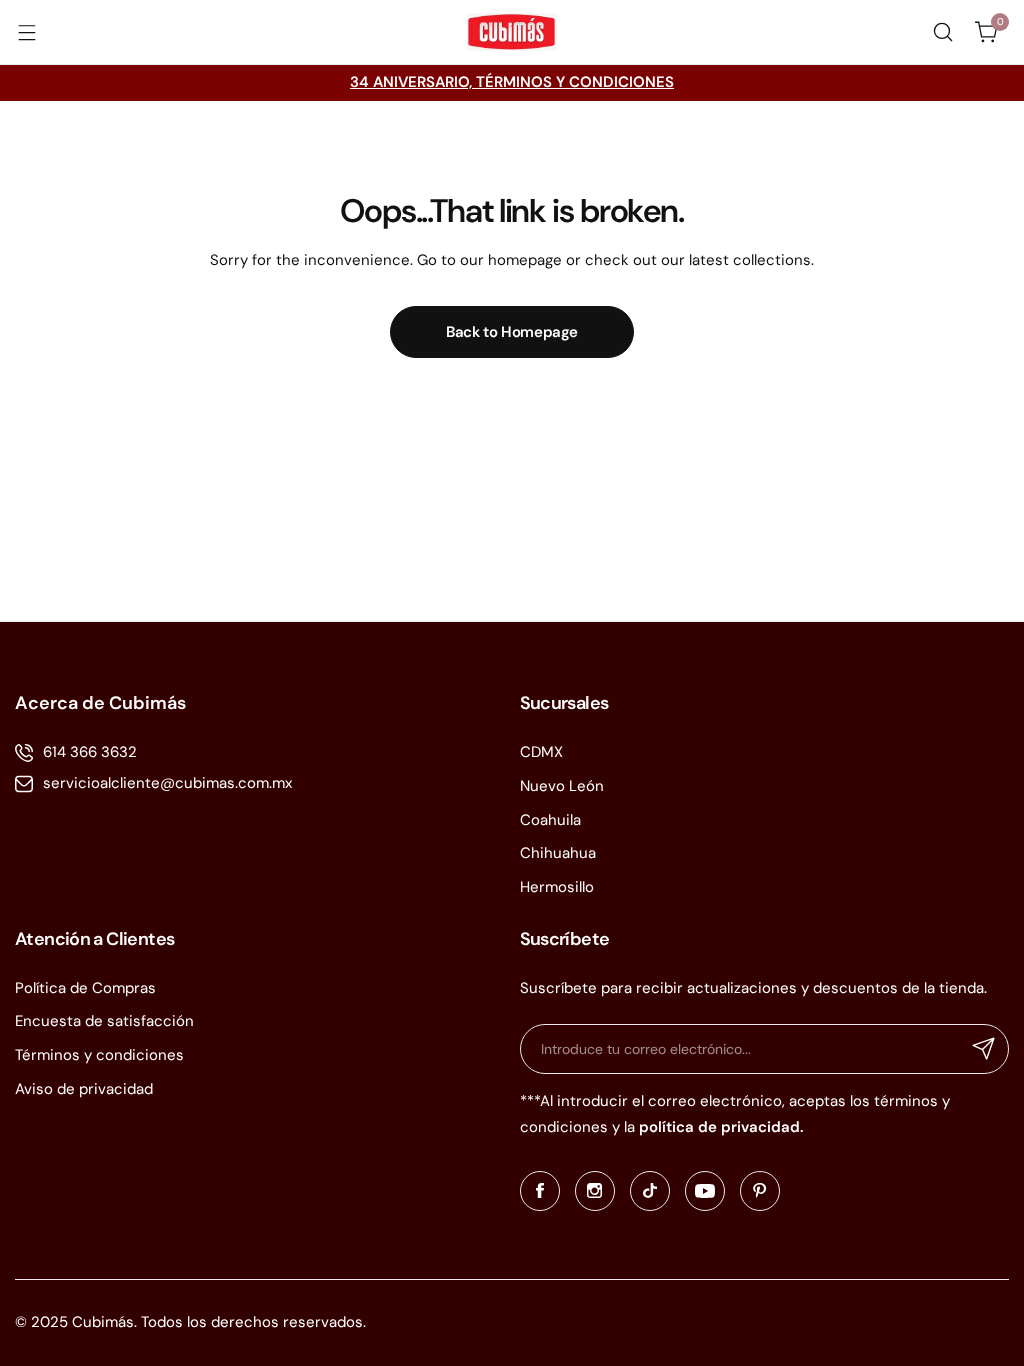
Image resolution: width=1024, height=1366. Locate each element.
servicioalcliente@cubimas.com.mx (167, 783)
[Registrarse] (984, 1049)
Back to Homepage (512, 332)
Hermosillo (557, 887)
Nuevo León (562, 786)
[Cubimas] (512, 32)
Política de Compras (85, 988)
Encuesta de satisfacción (104, 1021)
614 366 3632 (90, 752)
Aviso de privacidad (84, 1089)
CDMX (541, 752)
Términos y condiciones (99, 1055)
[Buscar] (943, 32)
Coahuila (550, 820)
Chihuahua (558, 853)
